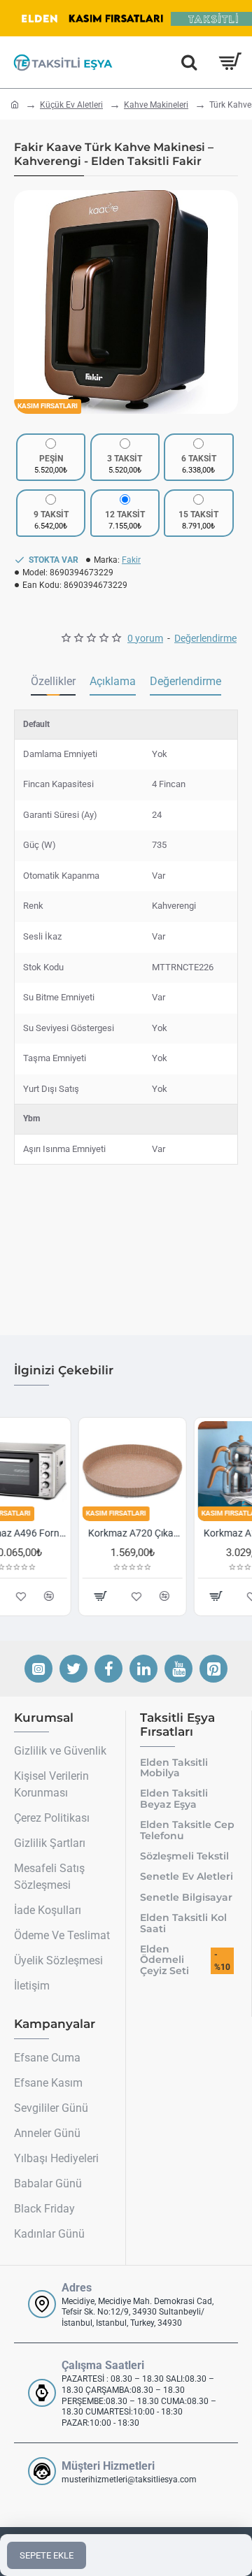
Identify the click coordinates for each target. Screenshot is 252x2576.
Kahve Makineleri (156, 105)
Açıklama (113, 681)
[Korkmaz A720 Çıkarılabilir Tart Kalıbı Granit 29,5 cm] (68, 1471)
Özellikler (53, 681)
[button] (28, 302)
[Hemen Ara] (189, 62)
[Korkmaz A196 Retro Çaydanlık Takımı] (184, 1471)
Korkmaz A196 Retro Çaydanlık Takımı (187, 1533)
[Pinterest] (213, 1669)
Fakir (131, 560)
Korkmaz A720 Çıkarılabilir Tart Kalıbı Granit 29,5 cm (71, 1533)
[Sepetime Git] (229, 62)
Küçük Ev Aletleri (71, 105)
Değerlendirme (185, 681)
